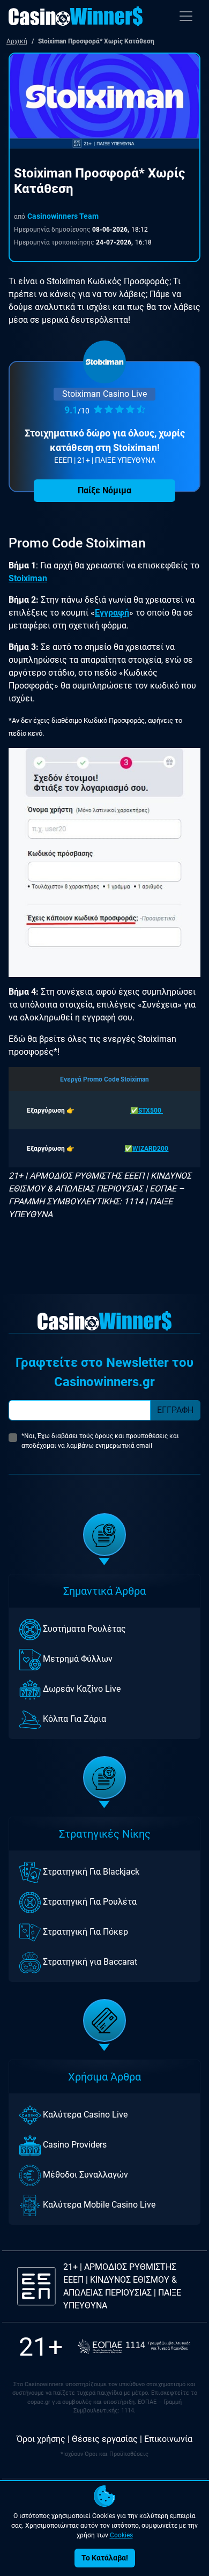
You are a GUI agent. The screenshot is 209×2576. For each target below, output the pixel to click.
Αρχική (17, 41)
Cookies (121, 2535)
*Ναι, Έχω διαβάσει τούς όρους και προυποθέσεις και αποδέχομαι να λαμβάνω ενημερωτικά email (100, 1441)
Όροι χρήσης (41, 2439)
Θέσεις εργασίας (105, 2439)
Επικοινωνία (168, 2439)
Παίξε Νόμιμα (104, 490)
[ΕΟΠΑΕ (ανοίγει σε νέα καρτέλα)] (134, 2347)
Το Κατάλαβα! (105, 2558)
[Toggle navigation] (186, 16)
